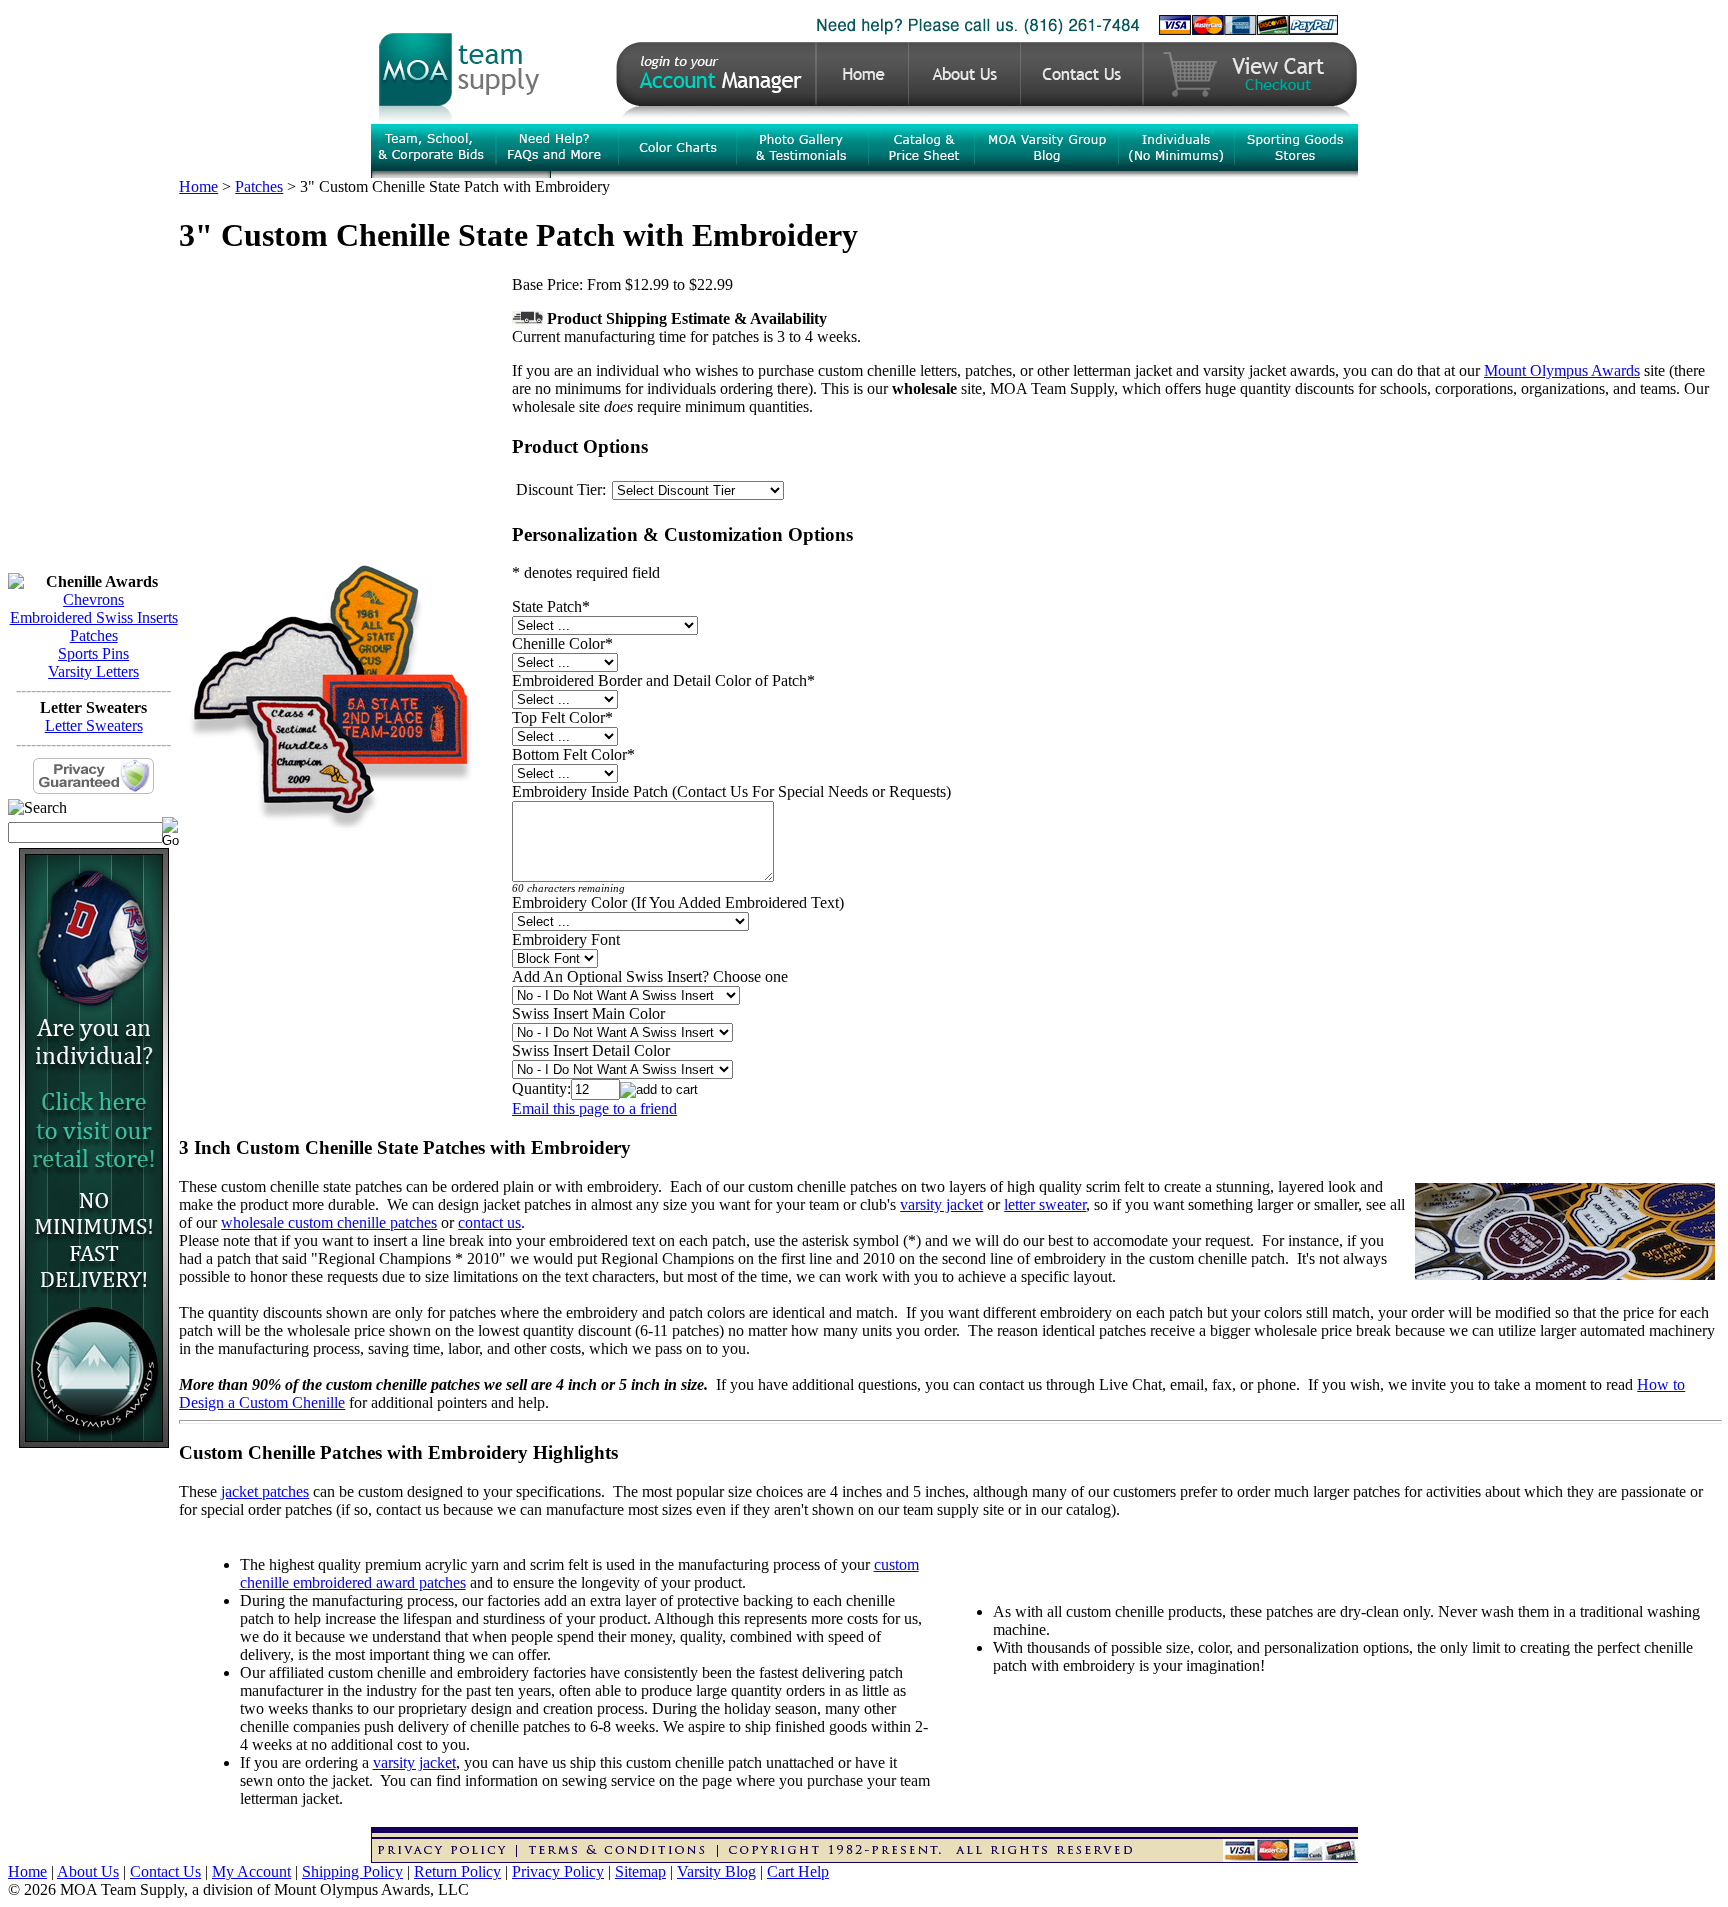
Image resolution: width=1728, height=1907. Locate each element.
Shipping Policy (352, 1871)
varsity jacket (941, 1204)
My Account (251, 1871)
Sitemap (640, 1871)
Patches (94, 635)
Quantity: (541, 1088)
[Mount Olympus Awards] (94, 1442)
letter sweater (1045, 1204)
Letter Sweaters (94, 725)
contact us (489, 1222)
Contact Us (165, 1871)
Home (198, 186)
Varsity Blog (716, 1871)
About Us (88, 1871)
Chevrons (93, 599)
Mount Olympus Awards (1562, 370)
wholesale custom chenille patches (329, 1222)
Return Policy (457, 1871)
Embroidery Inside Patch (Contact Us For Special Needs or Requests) (731, 791)
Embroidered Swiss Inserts (94, 617)
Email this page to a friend (594, 1108)
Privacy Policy (558, 1871)
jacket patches (265, 1491)
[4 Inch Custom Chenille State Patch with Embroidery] (331, 824)
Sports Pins (93, 653)
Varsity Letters (93, 671)
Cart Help (798, 1871)
